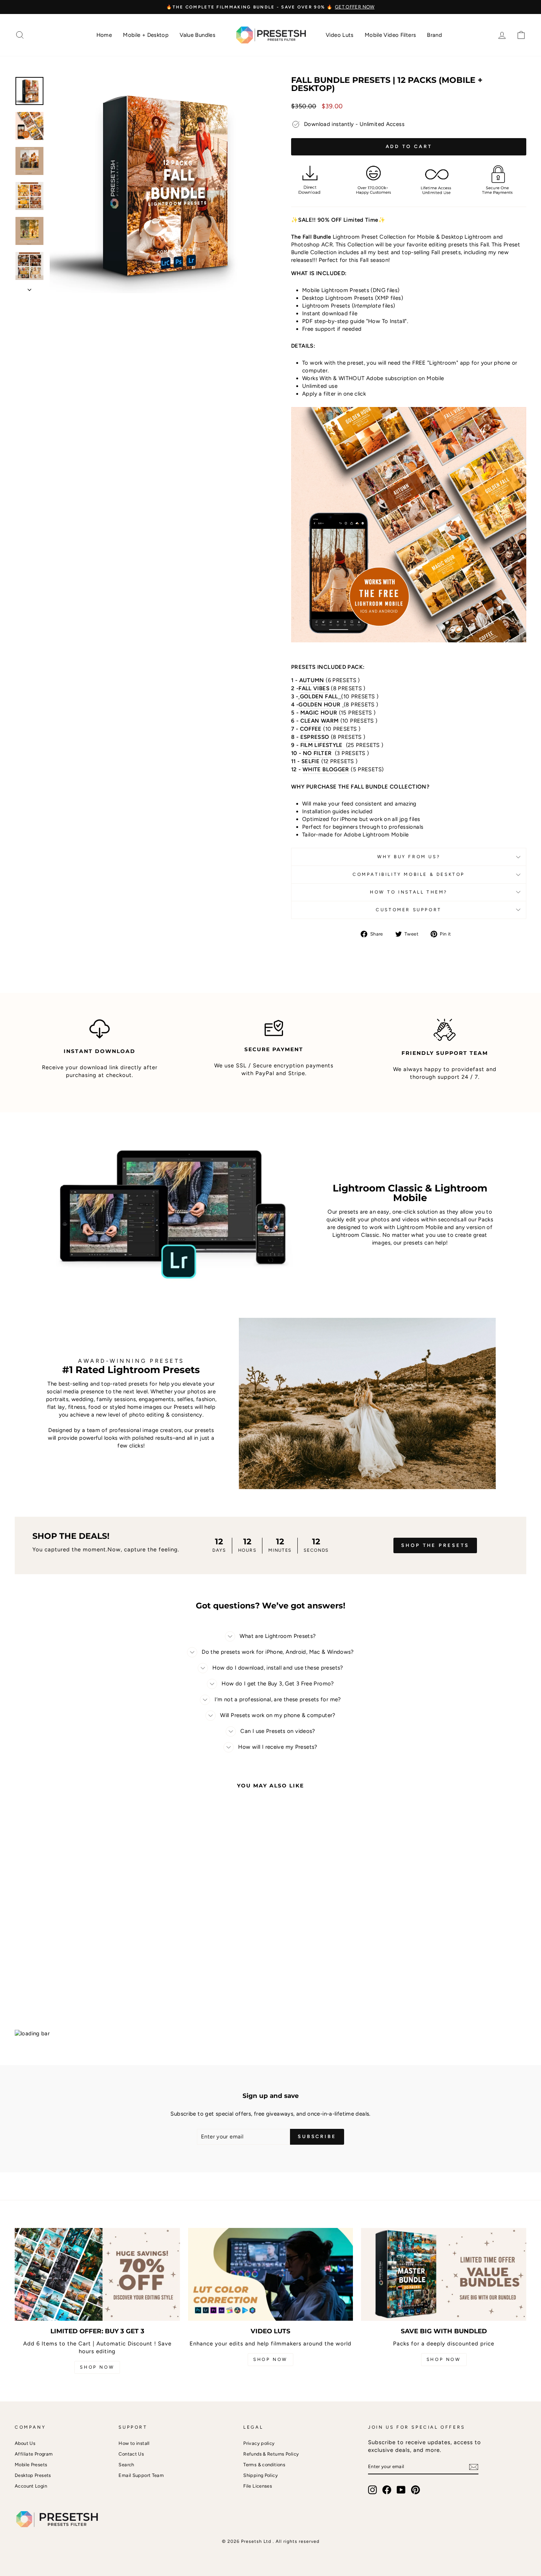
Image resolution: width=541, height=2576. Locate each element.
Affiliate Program (34, 2454)
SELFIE (310, 761)
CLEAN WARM (320, 721)
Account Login (31, 2486)
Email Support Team (141, 2475)
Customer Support (409, 910)
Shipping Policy (261, 2475)
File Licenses (258, 2486)
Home (104, 35)
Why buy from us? (409, 857)
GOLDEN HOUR (319, 705)
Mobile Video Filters (390, 35)
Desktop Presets (33, 2475)
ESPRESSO (315, 737)
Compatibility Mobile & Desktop (409, 874)
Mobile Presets (31, 2465)
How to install (134, 2443)
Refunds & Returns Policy (271, 2454)
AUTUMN (312, 680)
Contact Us (131, 2454)
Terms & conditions (264, 2465)
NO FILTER (317, 753)
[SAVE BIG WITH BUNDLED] (444, 2274)
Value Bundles (197, 35)
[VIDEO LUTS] (271, 2274)
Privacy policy (259, 2443)
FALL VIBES (314, 688)
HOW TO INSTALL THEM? (409, 892)
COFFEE (311, 729)
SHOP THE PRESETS (435, 1545)
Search (126, 2465)
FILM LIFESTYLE (322, 745)
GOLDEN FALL (319, 696)
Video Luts (340, 35)
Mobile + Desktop (146, 35)
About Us (25, 2443)
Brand (434, 35)
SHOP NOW (97, 2367)
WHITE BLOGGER (326, 769)
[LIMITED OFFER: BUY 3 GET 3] (97, 2274)
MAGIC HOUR (319, 713)
